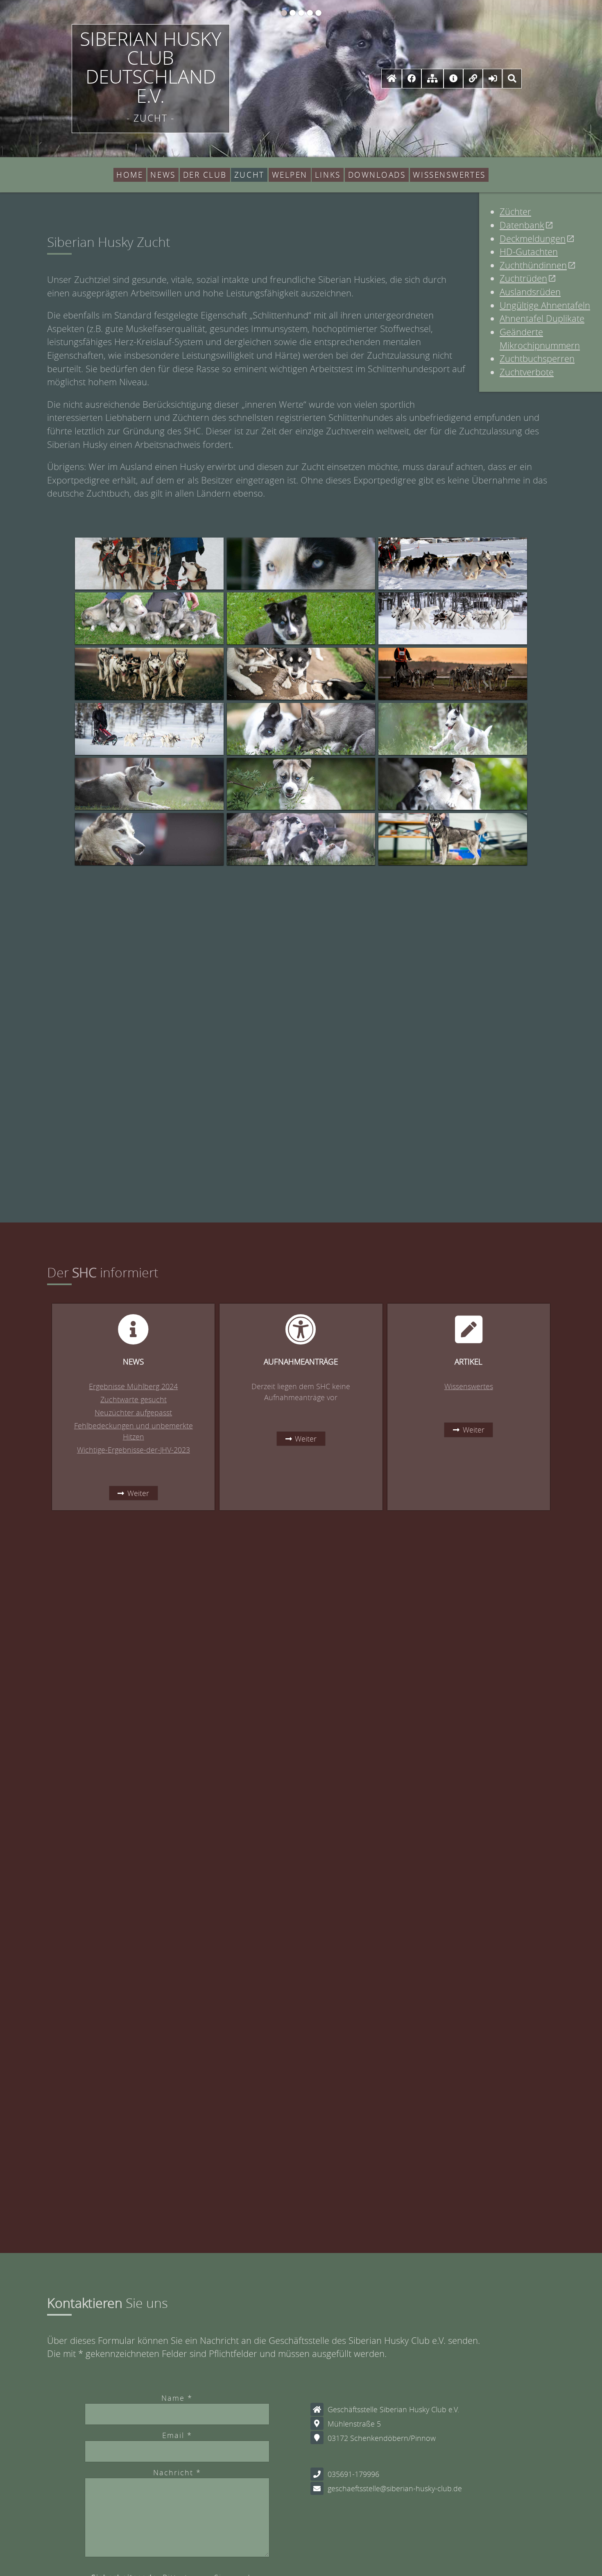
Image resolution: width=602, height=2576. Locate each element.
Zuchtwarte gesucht (134, 1399)
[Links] (473, 78)
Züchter (515, 211)
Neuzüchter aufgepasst (133, 1412)
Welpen (290, 175)
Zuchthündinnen (533, 265)
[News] (453, 78)
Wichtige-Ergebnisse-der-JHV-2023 (134, 1450)
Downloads (377, 175)
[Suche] (512, 78)
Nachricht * (177, 2472)
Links (328, 175)
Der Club (205, 175)
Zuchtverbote (527, 372)
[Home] (392, 78)
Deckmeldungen (533, 238)
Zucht (249, 175)
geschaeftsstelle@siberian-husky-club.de (395, 2488)
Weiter (138, 1493)
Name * (177, 2398)
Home (130, 175)
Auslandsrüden (530, 292)
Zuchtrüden (523, 278)
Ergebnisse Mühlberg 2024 (133, 1386)
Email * (177, 2435)
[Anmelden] (493, 78)
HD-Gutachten (529, 252)
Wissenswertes (449, 175)
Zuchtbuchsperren (537, 358)
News (163, 175)
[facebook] (412, 78)
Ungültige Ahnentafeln (545, 305)
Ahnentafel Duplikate (542, 318)
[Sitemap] (432, 78)
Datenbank (522, 225)
